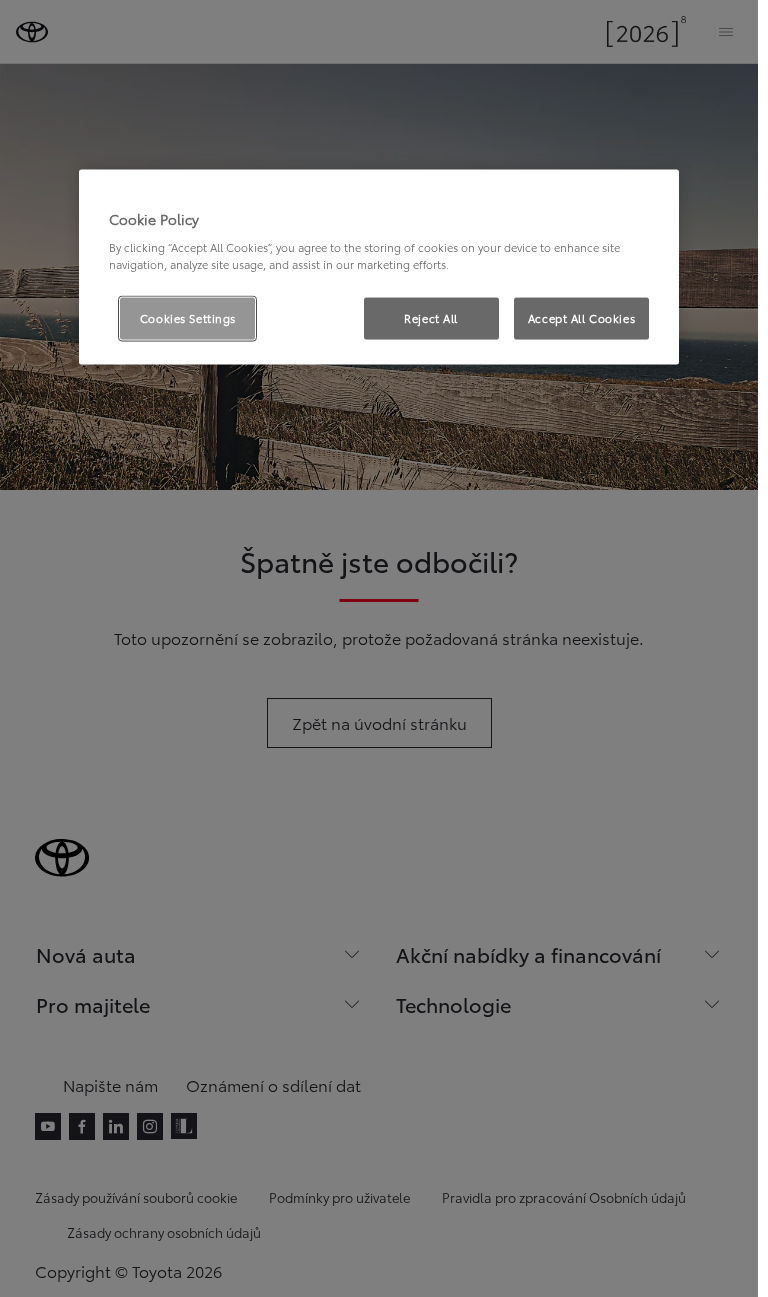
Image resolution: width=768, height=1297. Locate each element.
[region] (379, 267)
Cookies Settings (188, 318)
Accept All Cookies (581, 318)
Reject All (431, 318)
